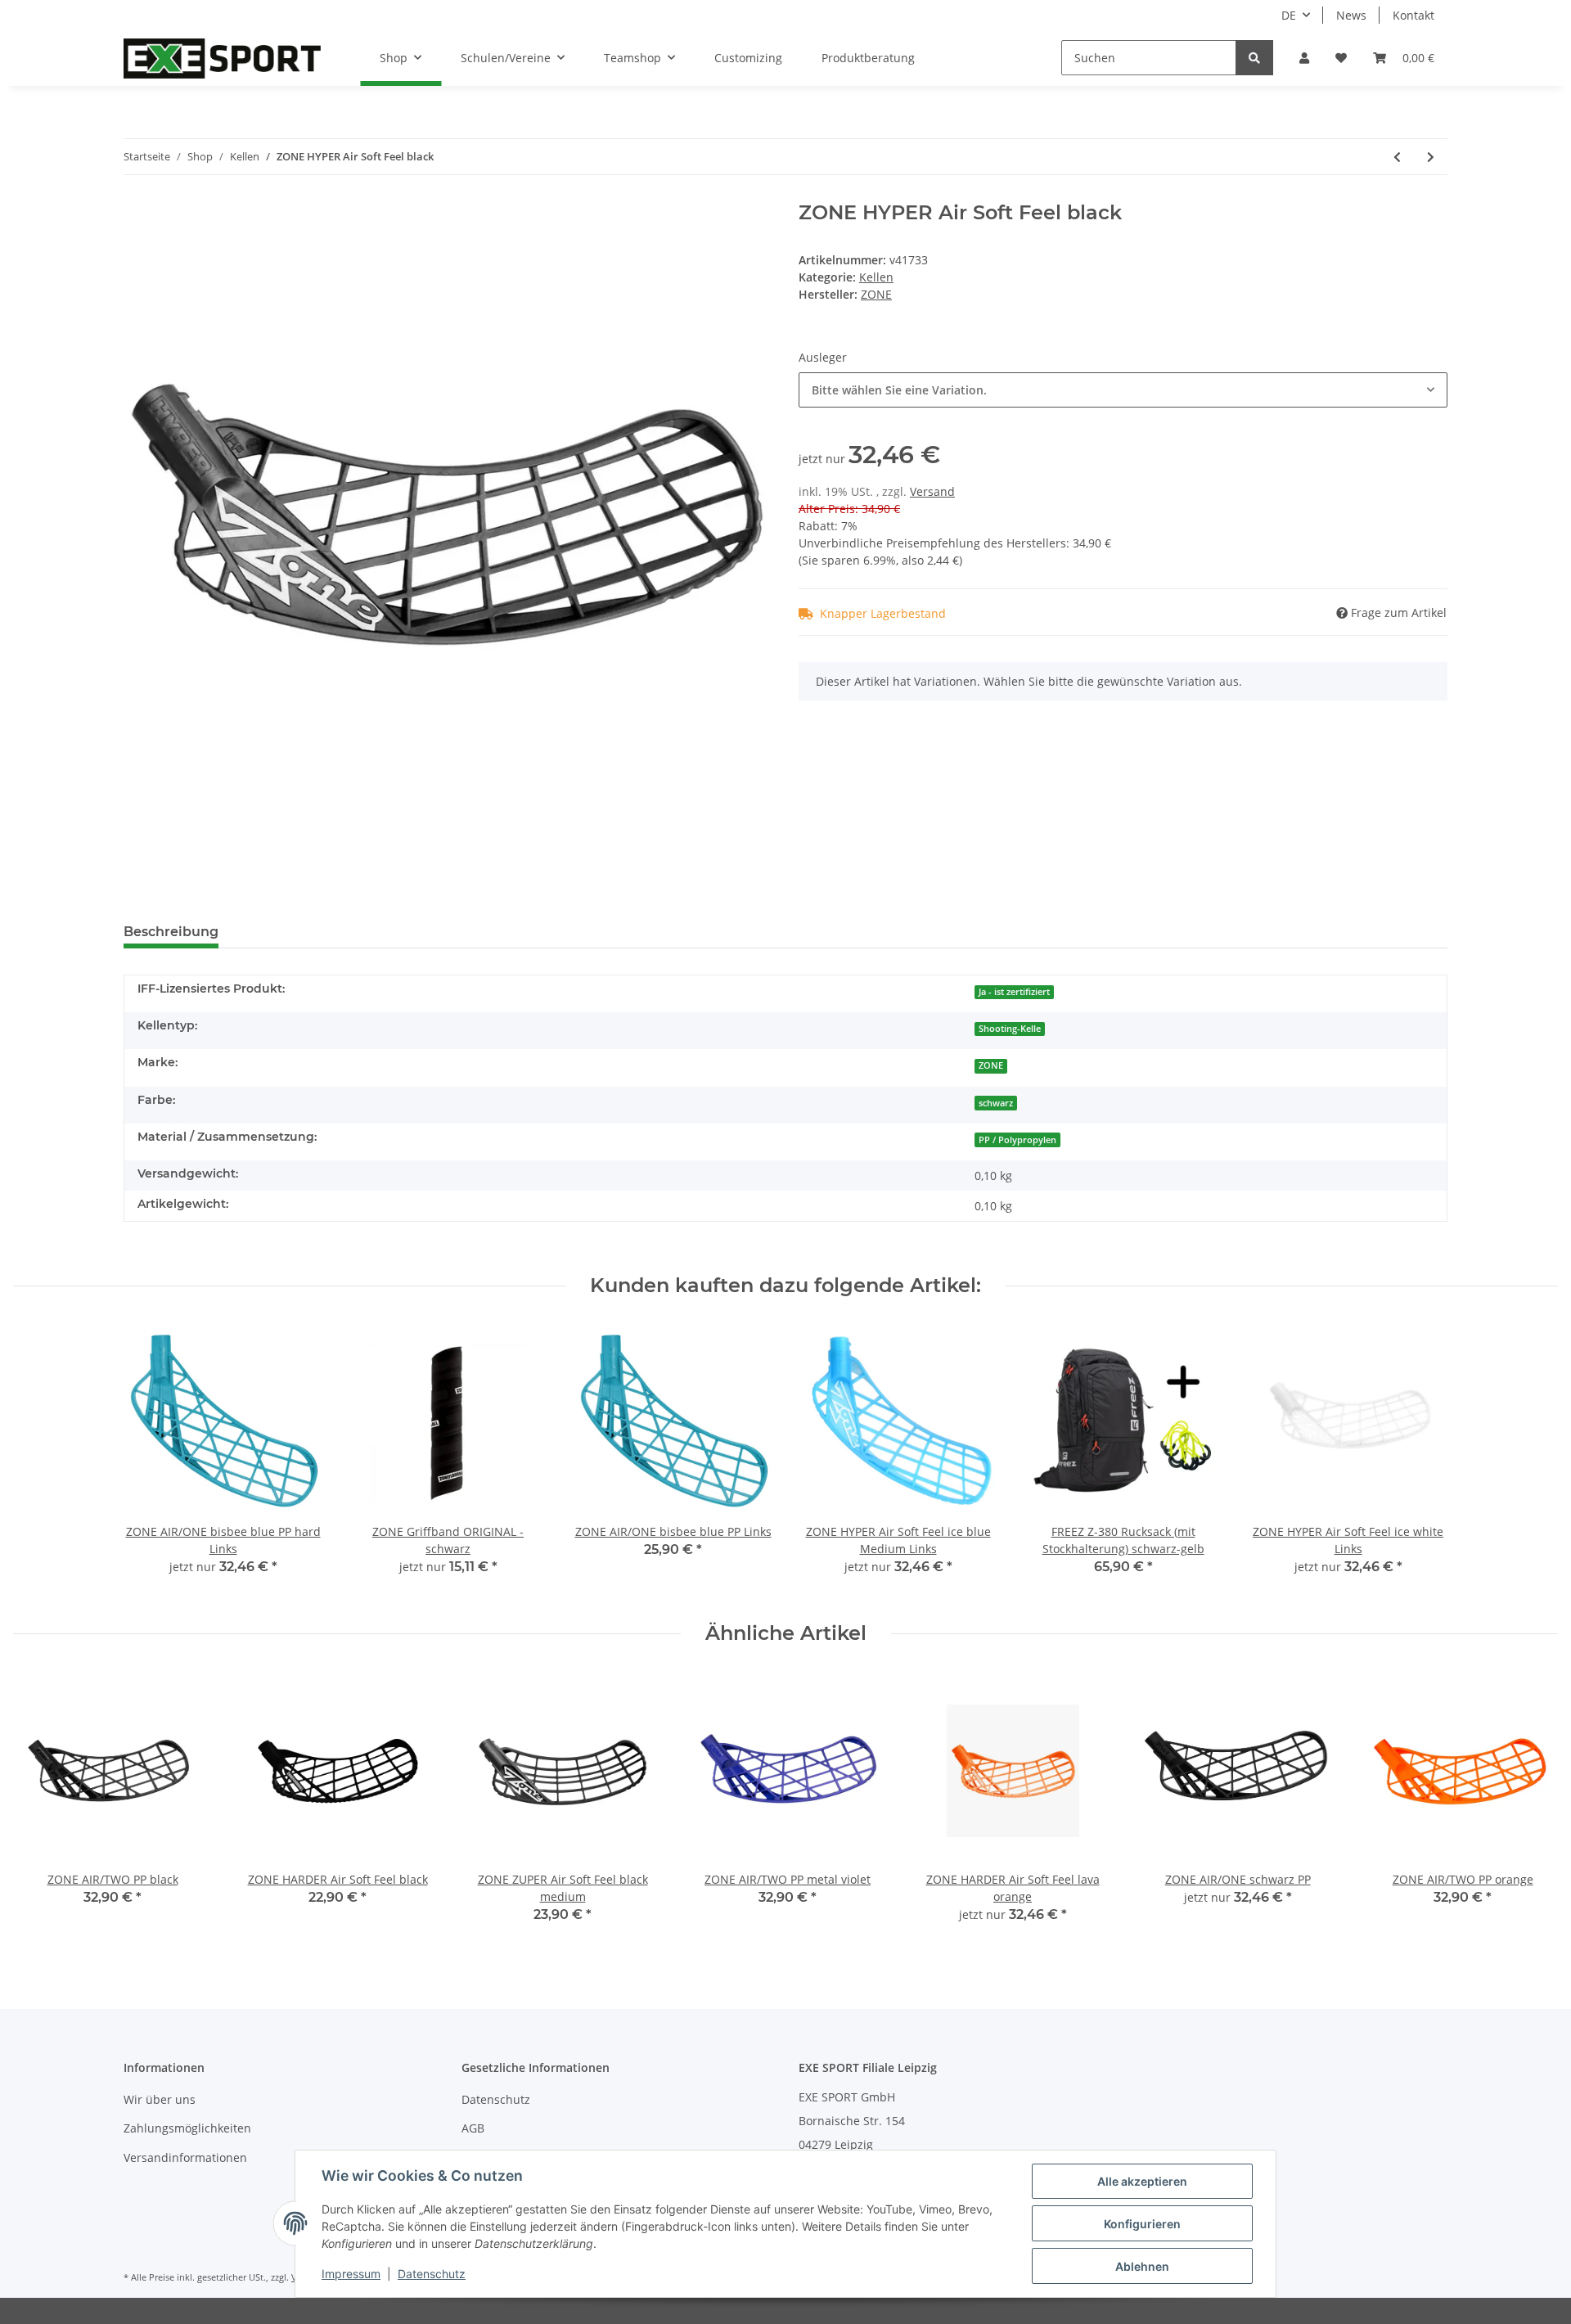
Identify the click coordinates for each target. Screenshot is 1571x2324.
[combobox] (1123, 390)
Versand (932, 491)
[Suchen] (1254, 58)
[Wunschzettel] (1341, 58)
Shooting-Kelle (1010, 1029)
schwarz (996, 1103)
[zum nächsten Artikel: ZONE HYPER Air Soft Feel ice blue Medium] (1431, 157)
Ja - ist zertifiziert (1014, 992)
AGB (473, 2128)
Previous (41, 1807)
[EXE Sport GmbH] (222, 58)
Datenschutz (496, 2099)
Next (1531, 1807)
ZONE (991, 1065)
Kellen (876, 277)
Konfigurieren (1142, 2224)
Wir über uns (160, 2099)
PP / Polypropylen (1017, 1140)
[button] (1304, 58)
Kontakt (1413, 15)
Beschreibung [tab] (171, 932)
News (1351, 15)
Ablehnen (1142, 2266)
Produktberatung (868, 58)
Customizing (748, 58)
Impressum (351, 2274)
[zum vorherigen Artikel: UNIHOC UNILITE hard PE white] (1397, 157)
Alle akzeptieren (1142, 2181)
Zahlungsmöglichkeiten (187, 2128)
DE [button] (1289, 15)
